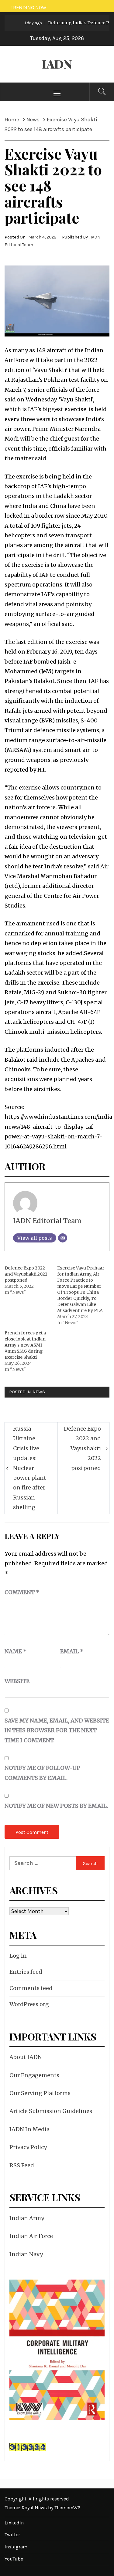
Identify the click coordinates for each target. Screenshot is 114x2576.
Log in (18, 1956)
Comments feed (31, 1988)
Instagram (16, 2547)
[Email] (63, 1238)
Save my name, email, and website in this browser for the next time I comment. (57, 1730)
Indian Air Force (31, 2236)
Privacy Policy (28, 2147)
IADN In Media (29, 2129)
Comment (22, 1592)
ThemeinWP (67, 2508)
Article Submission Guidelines (51, 2111)
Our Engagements (34, 2075)
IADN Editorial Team (47, 1221)
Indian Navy (26, 2254)
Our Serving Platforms (40, 2093)
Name (16, 1651)
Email (72, 1651)
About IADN (26, 2057)
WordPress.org (29, 2004)
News (39, 1392)
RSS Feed (22, 2165)
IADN (57, 64)
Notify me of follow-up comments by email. (42, 1773)
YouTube (14, 2559)
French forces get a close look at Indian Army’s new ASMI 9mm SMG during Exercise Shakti (25, 1345)
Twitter (12, 2535)
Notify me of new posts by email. (56, 1806)
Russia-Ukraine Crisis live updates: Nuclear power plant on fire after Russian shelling (30, 1468)
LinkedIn (14, 2523)
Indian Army (27, 2218)
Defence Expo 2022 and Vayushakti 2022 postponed (26, 1274)
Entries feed (26, 1972)
